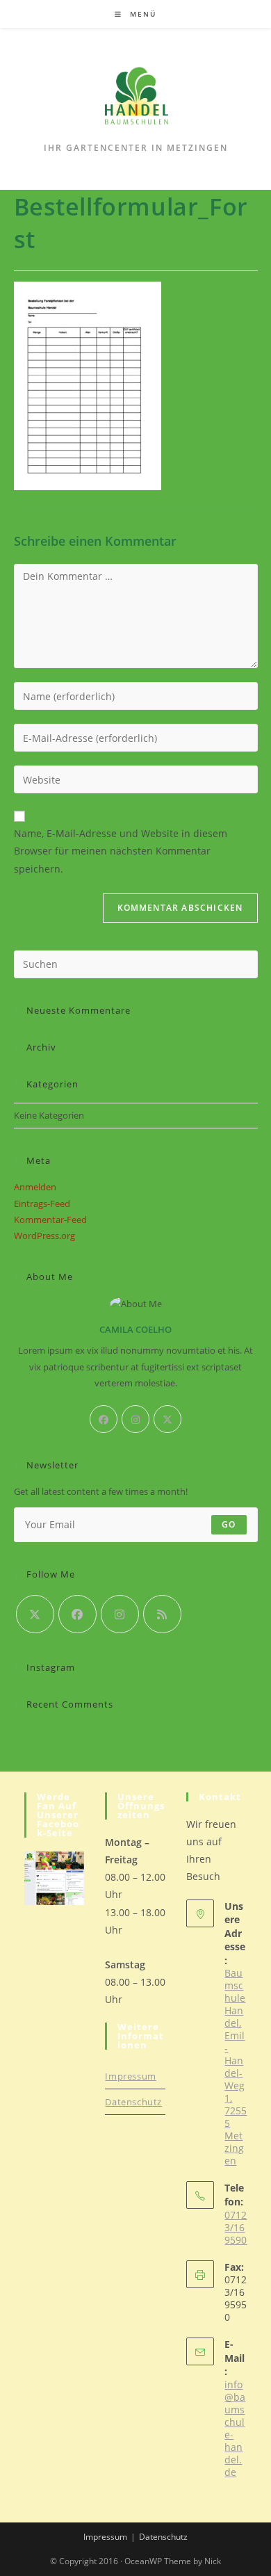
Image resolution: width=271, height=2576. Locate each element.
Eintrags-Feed (42, 1204)
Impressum (130, 2076)
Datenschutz (133, 2102)
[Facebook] (104, 1419)
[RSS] (162, 1614)
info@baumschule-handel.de (235, 2428)
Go (229, 1524)
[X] (167, 1419)
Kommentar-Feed (50, 1220)
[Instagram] (135, 1419)
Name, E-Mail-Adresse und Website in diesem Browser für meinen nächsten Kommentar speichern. (121, 851)
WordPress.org (44, 1236)
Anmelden (35, 1187)
